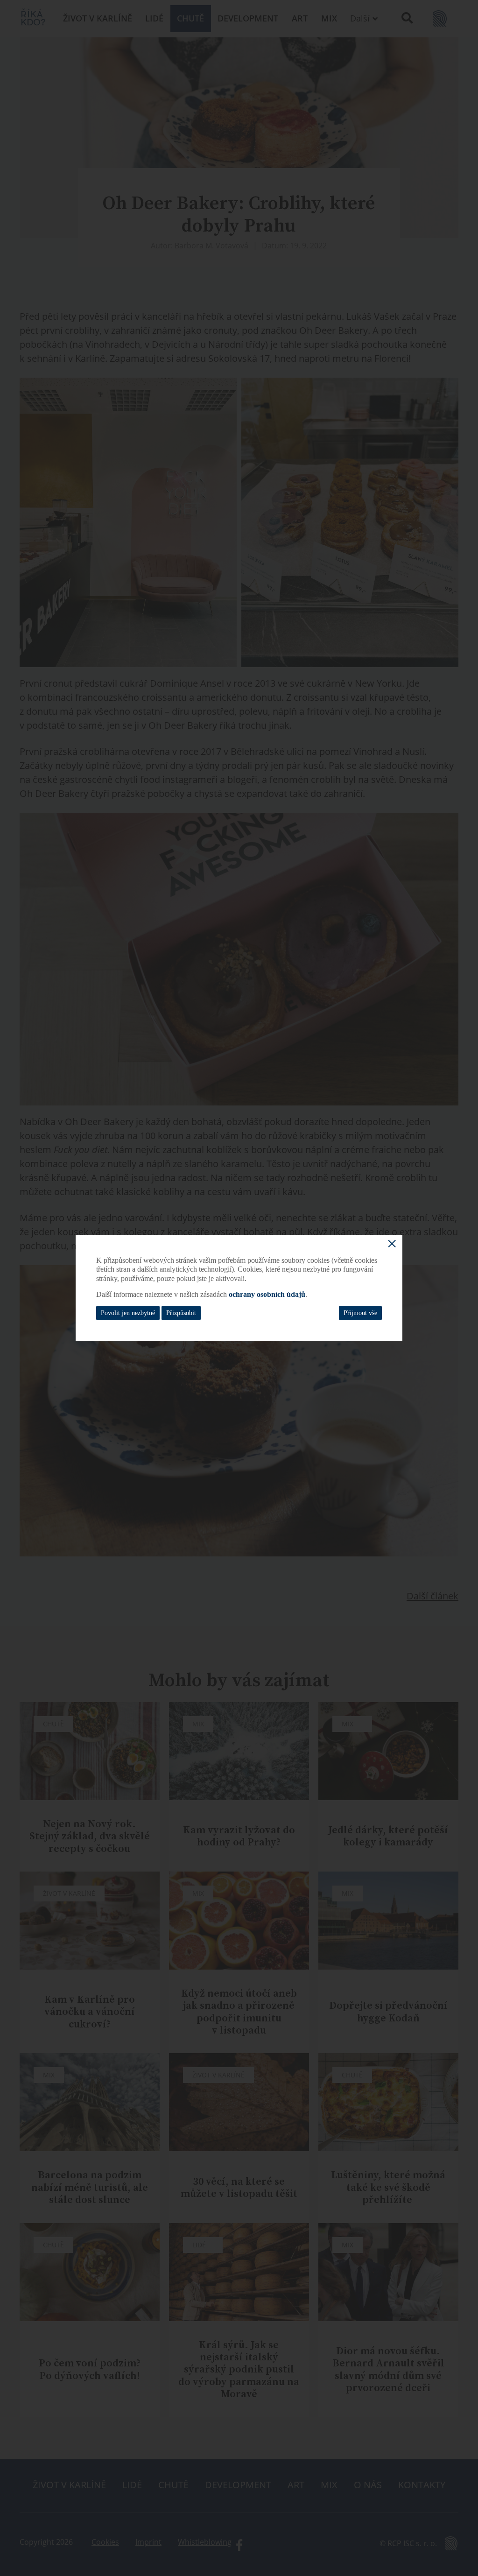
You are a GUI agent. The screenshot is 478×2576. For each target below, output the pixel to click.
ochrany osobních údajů (267, 1294)
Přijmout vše (360, 1313)
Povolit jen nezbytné (128, 1313)
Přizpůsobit (181, 1313)
